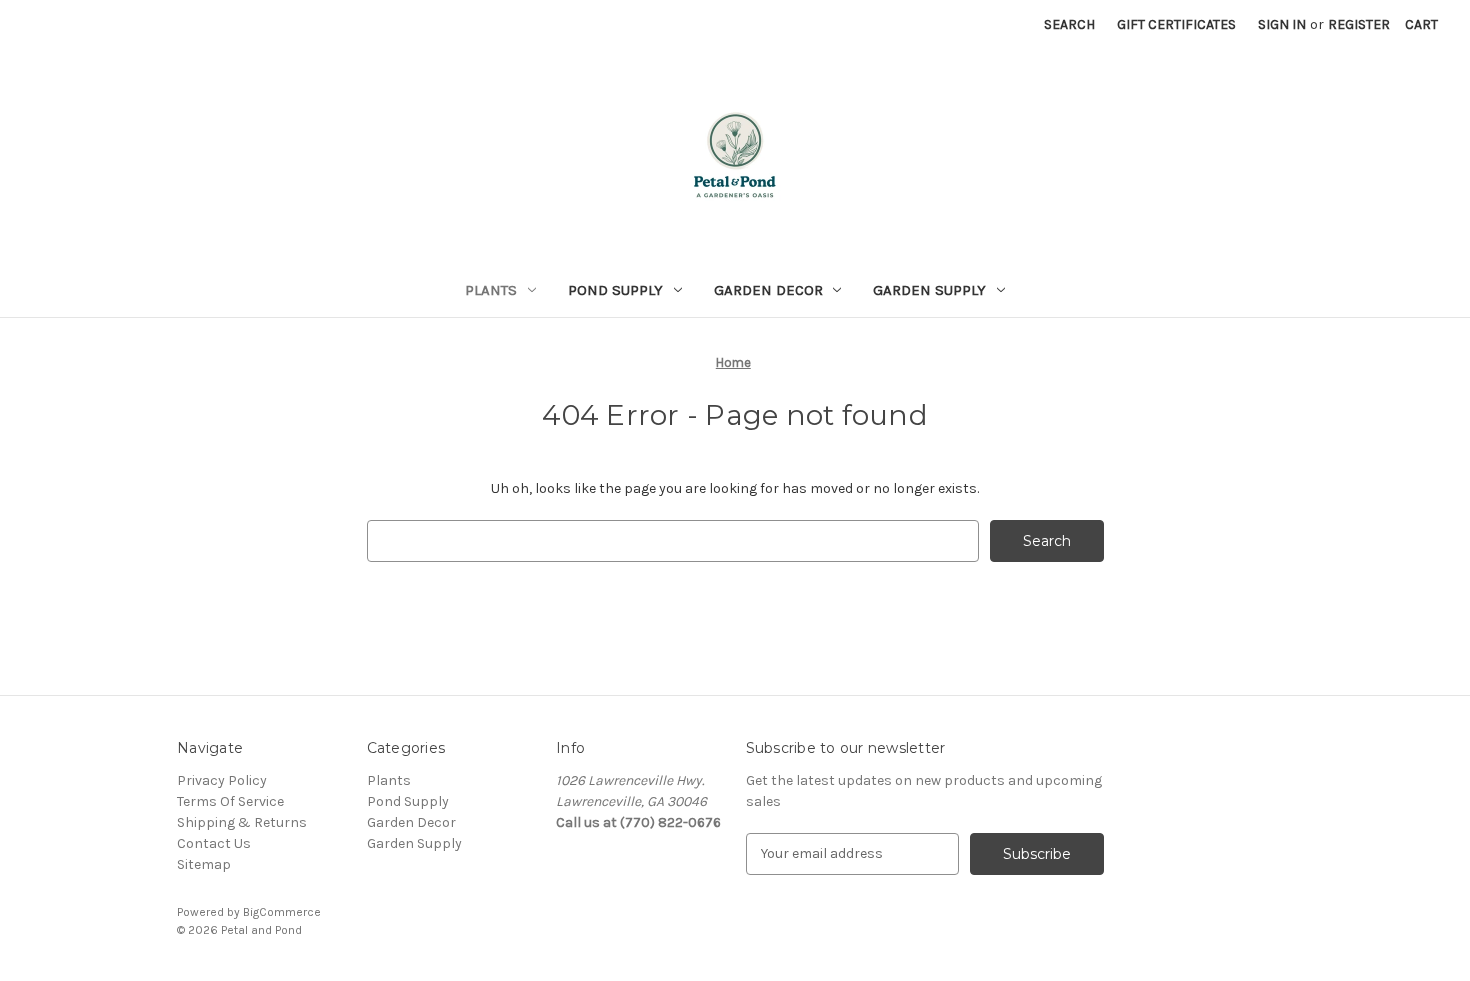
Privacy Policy (222, 780)
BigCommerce (282, 912)
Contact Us (214, 843)
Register (1359, 24)
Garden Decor (768, 290)
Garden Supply (929, 290)
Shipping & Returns (242, 822)
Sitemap (204, 864)
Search (1069, 24)
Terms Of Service (230, 801)
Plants (491, 290)
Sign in (1282, 24)
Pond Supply (615, 290)
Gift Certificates (1176, 24)
